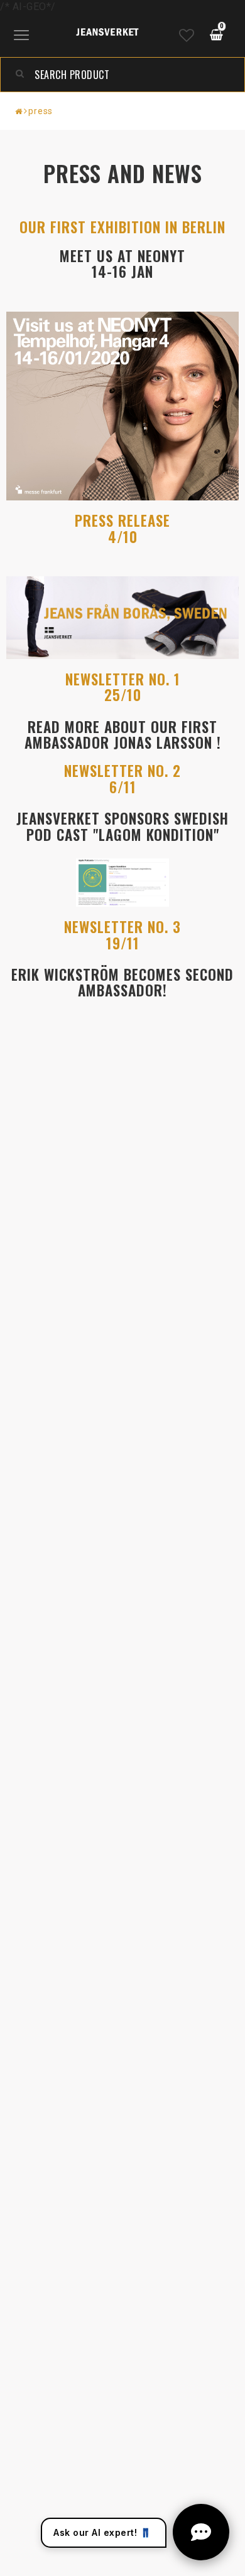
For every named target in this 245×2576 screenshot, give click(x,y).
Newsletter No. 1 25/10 (123, 687)
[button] (187, 36)
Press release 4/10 (122, 528)
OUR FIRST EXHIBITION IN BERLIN (122, 227)
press (41, 111)
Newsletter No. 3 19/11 (122, 935)
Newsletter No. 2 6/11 (122, 779)
